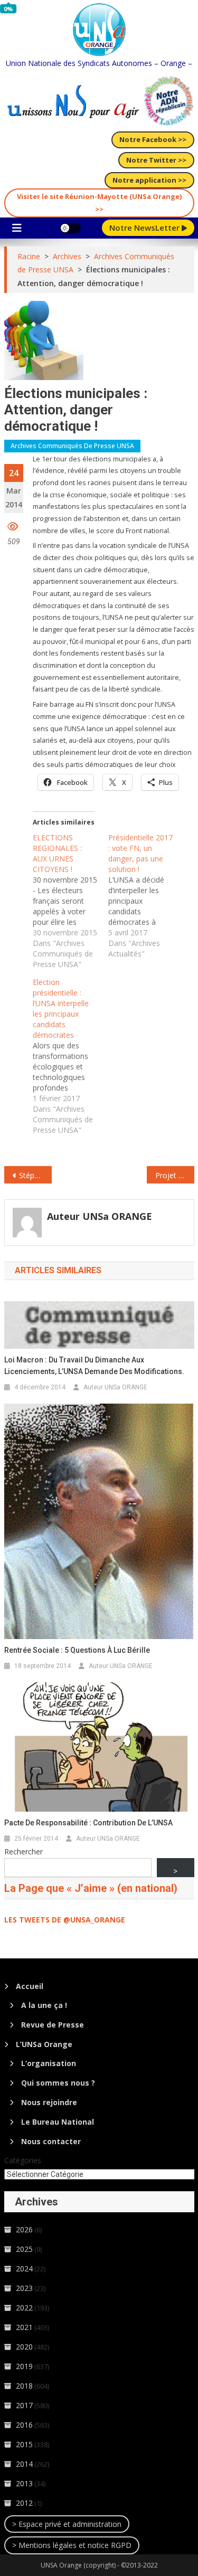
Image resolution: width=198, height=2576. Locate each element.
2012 (24, 2503)
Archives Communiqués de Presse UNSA (72, 446)
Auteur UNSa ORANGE (100, 1216)
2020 (24, 2347)
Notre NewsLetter (145, 228)
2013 (24, 2483)
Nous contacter (51, 2141)
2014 (24, 2464)
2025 (24, 2249)
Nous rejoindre (49, 2102)
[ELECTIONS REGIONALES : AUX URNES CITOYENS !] (70, 901)
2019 (24, 2366)
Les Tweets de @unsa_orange (65, 1920)
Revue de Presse (53, 2025)
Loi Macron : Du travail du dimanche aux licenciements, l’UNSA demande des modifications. (94, 1366)
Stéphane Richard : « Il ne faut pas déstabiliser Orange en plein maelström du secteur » (35, 1175)
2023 (24, 2288)
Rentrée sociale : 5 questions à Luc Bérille (77, 1650)
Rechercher (23, 1851)
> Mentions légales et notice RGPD (72, 2545)
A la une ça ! (44, 2005)
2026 (24, 2229)
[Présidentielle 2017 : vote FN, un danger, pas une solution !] (146, 896)
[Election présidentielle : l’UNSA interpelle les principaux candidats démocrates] (70, 1056)
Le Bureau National (58, 2122)
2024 (24, 2269)
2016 (24, 2425)
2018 (24, 2386)
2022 (24, 2308)
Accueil (30, 1986)
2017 (24, 2405)
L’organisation (49, 2063)
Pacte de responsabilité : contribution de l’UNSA (88, 1823)
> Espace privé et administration (67, 2524)
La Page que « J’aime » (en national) (91, 1888)
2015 (24, 2444)
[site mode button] (70, 228)
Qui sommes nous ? (58, 2083)
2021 (24, 2327)
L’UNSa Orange (44, 2044)
